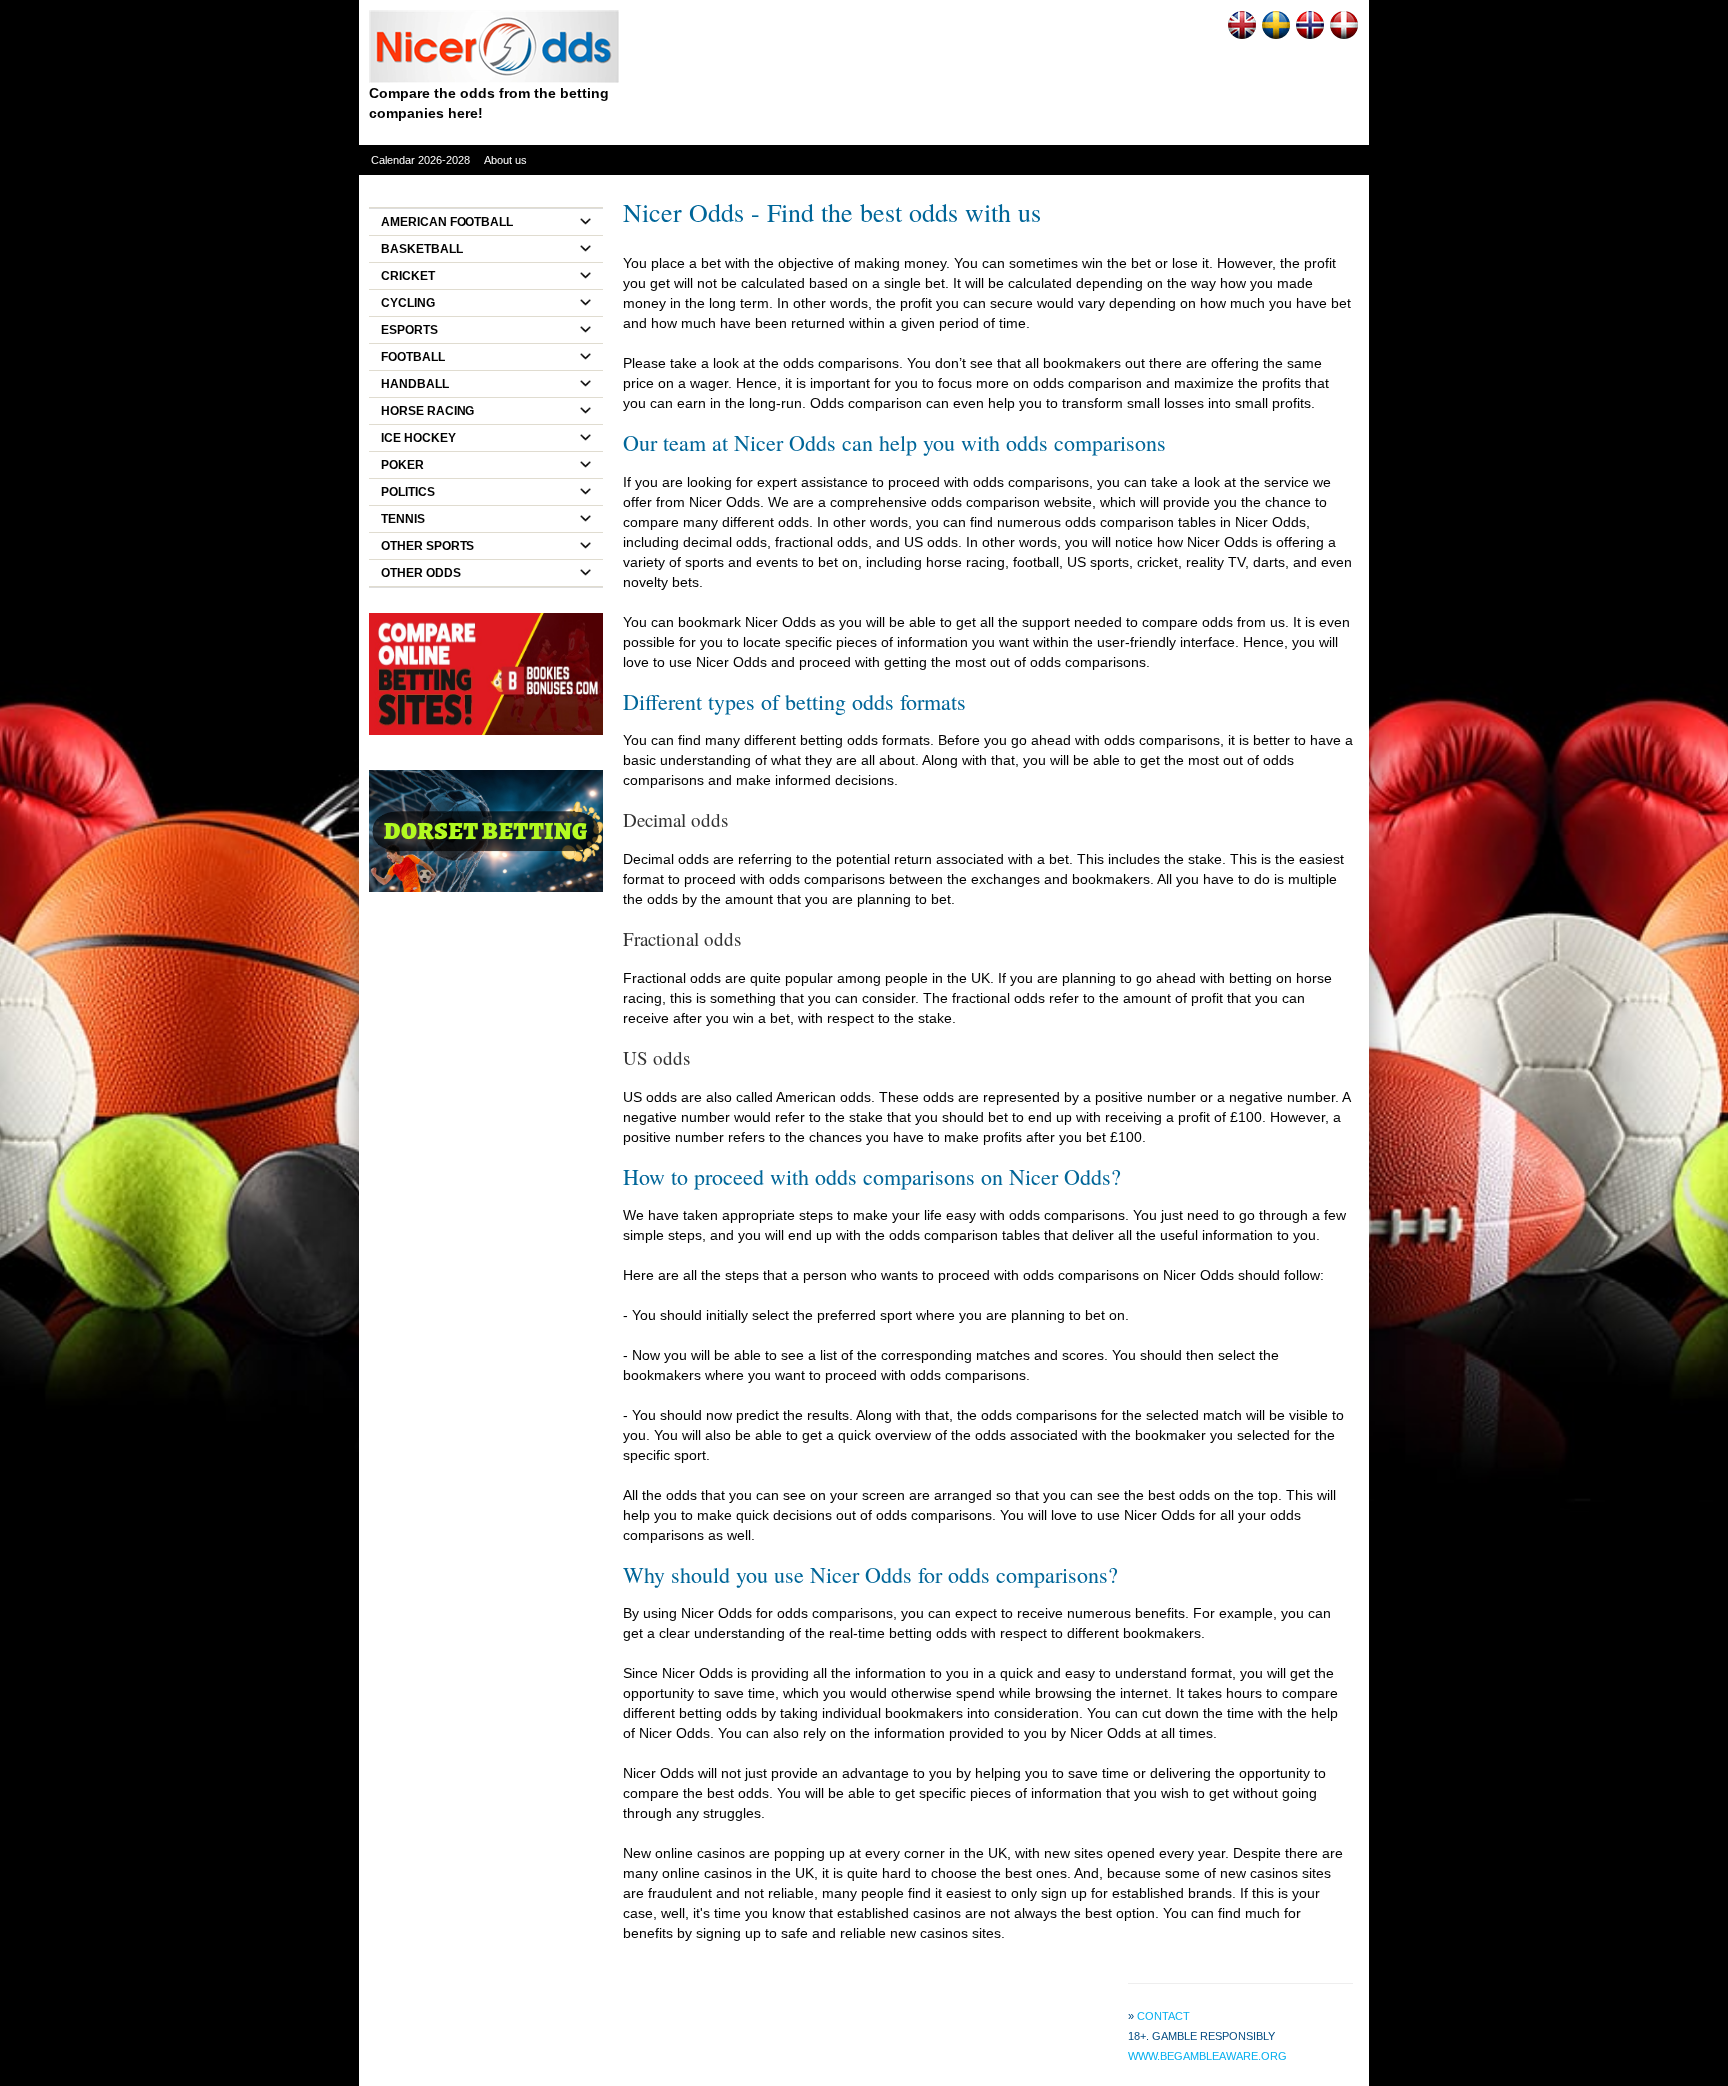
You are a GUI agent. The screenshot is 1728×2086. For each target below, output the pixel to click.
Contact (1163, 2016)
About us (505, 160)
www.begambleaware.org (1207, 2056)
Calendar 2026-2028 (420, 160)
